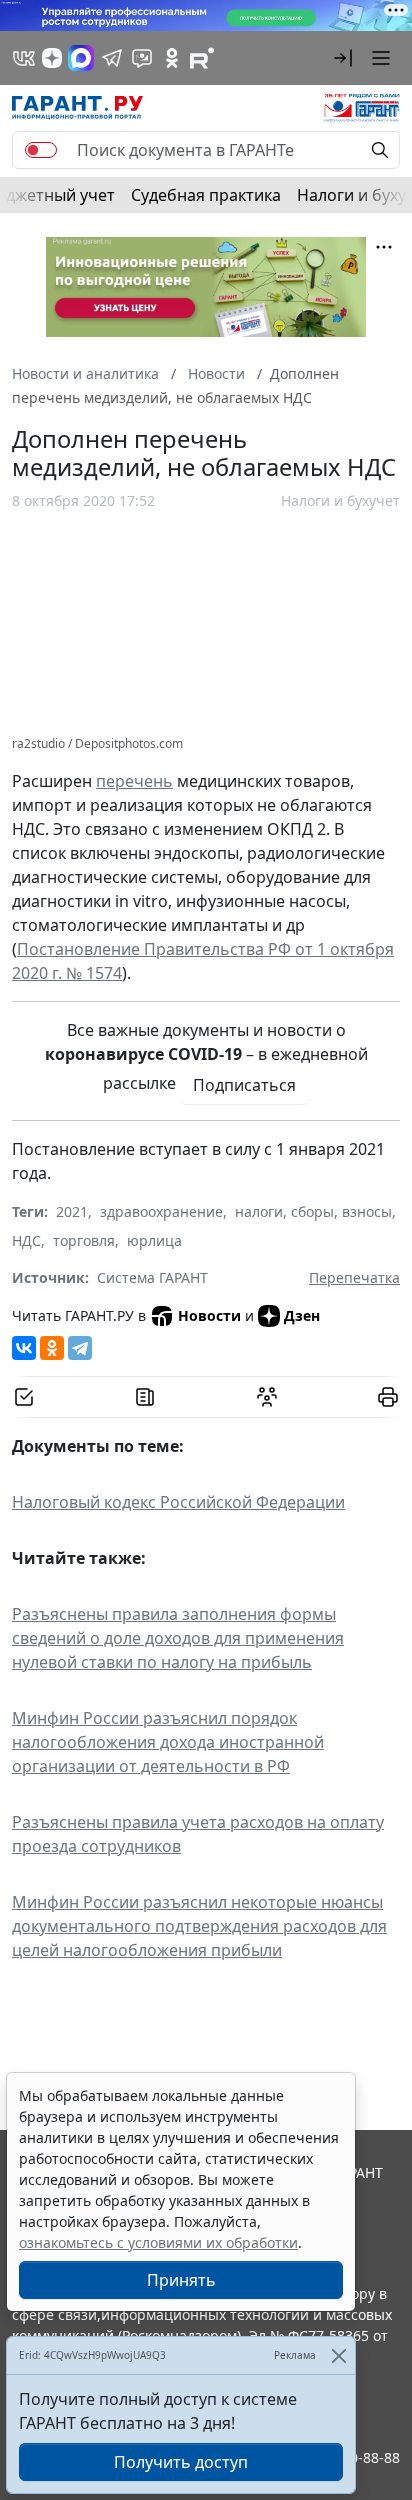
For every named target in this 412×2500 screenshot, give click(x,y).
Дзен (302, 1315)
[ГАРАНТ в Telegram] (112, 58)
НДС (26, 1240)
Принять (181, 2280)
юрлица (154, 1240)
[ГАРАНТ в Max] (81, 58)
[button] (343, 58)
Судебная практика (206, 195)
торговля (84, 1240)
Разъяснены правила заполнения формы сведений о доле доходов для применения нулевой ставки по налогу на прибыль (178, 1638)
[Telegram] (80, 1348)
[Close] (338, 2355)
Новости (209, 1315)
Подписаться (244, 1085)
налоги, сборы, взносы (313, 1211)
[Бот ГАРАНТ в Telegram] (142, 58)
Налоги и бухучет (340, 500)
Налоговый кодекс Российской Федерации (178, 1502)
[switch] (41, 150)
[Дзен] (52, 58)
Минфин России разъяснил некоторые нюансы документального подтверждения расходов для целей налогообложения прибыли (199, 1926)
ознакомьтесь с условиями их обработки (158, 2242)
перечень (134, 781)
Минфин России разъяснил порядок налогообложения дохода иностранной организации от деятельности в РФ (168, 1742)
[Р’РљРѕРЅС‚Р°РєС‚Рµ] (24, 1348)
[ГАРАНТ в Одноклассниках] (172, 58)
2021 (72, 1211)
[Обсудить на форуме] (267, 1397)
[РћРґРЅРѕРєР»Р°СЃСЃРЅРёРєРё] (52, 1348)
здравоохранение (161, 1211)
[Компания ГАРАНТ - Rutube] (202, 58)
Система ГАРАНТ (152, 1277)
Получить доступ (181, 2462)
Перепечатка (354, 1277)
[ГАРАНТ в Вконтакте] (24, 58)
